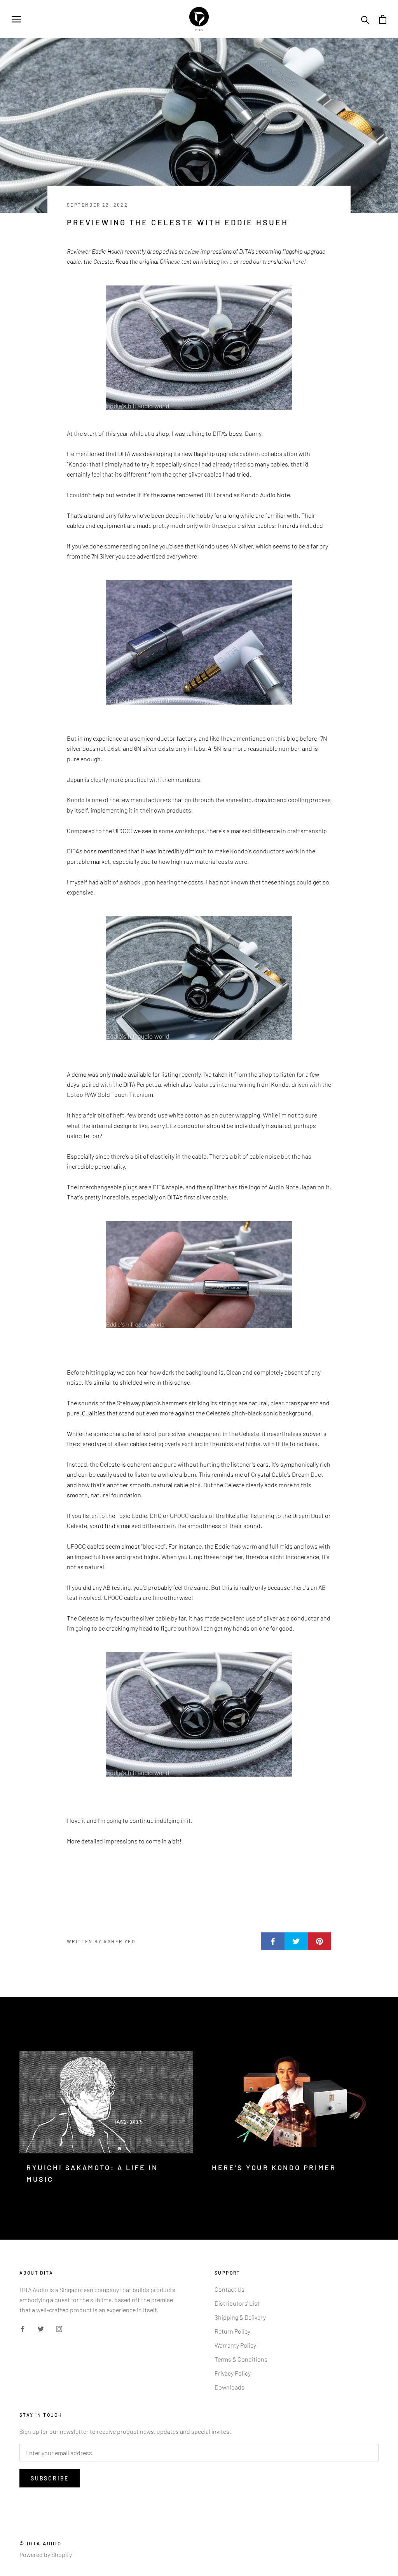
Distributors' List (237, 2303)
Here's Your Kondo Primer (274, 2167)
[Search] (365, 19)
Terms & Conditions (241, 2359)
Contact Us (230, 2289)
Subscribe (50, 2478)
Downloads (230, 2387)
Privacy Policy (233, 2373)
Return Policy (232, 2331)
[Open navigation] (16, 19)
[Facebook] (23, 2328)
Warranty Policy (235, 2345)
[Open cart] (383, 19)
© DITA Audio (40, 2543)
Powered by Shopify (46, 2554)
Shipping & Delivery (240, 2317)
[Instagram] (59, 2328)
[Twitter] (41, 2328)
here (227, 261)
